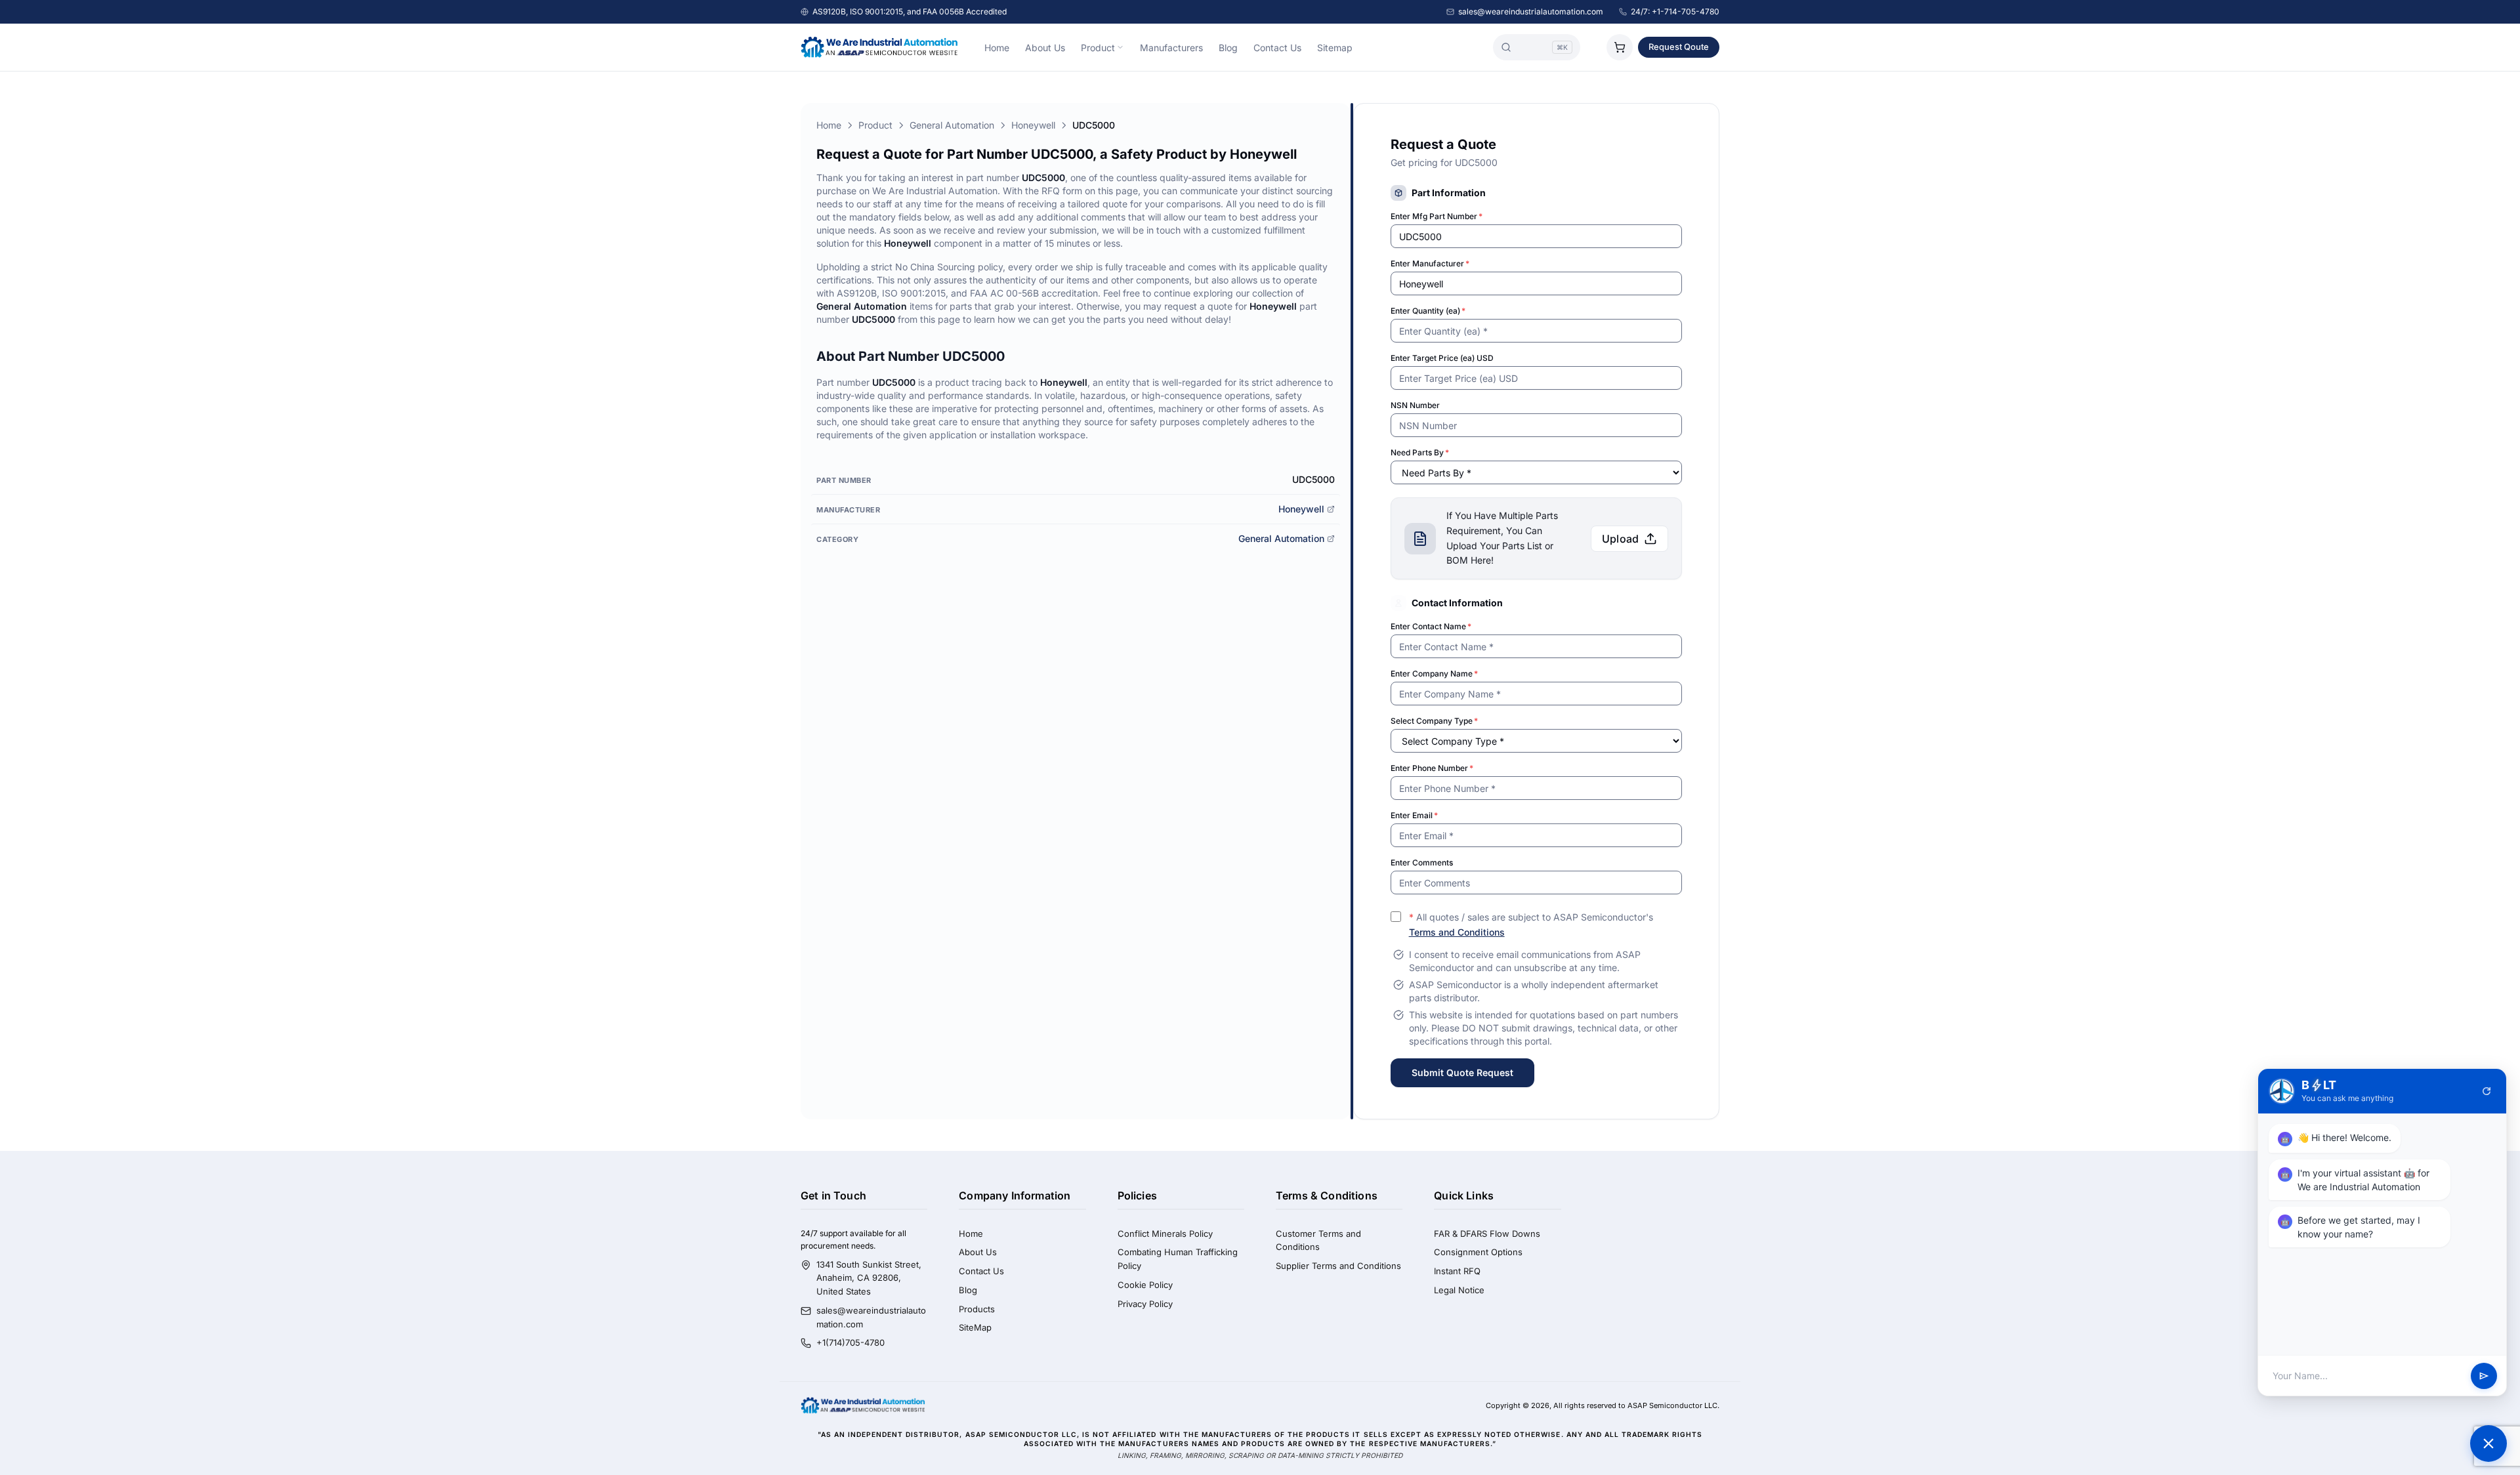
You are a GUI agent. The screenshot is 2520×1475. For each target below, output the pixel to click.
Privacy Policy (1145, 1304)
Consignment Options (1478, 1252)
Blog (1228, 48)
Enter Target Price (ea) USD (1442, 358)
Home (997, 48)
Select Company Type (1434, 721)
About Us (1045, 48)
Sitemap (1335, 48)
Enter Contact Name (1431, 626)
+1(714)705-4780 (850, 1342)
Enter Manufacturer (1430, 263)
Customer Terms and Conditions (1318, 1240)
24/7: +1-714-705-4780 (1675, 11)
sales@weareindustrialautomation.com (1531, 11)
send (2484, 1376)
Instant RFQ (1457, 1271)
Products (977, 1309)
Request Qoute (1679, 47)
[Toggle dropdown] (1120, 47)
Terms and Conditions (1457, 932)
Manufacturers (1171, 48)
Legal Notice (1459, 1290)
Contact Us (1277, 48)
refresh (2487, 1091)
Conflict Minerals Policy (1165, 1234)
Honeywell (1033, 125)
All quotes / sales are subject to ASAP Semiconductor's (1531, 924)
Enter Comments (1422, 862)
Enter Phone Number (1432, 768)
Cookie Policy (1145, 1285)
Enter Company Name (1434, 674)
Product (1098, 48)
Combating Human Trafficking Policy (1178, 1259)
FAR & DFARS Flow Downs (1487, 1234)
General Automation (952, 125)
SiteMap (975, 1327)
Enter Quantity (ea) (1428, 311)
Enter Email (1414, 815)
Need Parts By (1420, 452)
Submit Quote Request (1462, 1072)
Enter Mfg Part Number (1437, 216)
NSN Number (1415, 405)
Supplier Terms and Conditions (1338, 1266)
